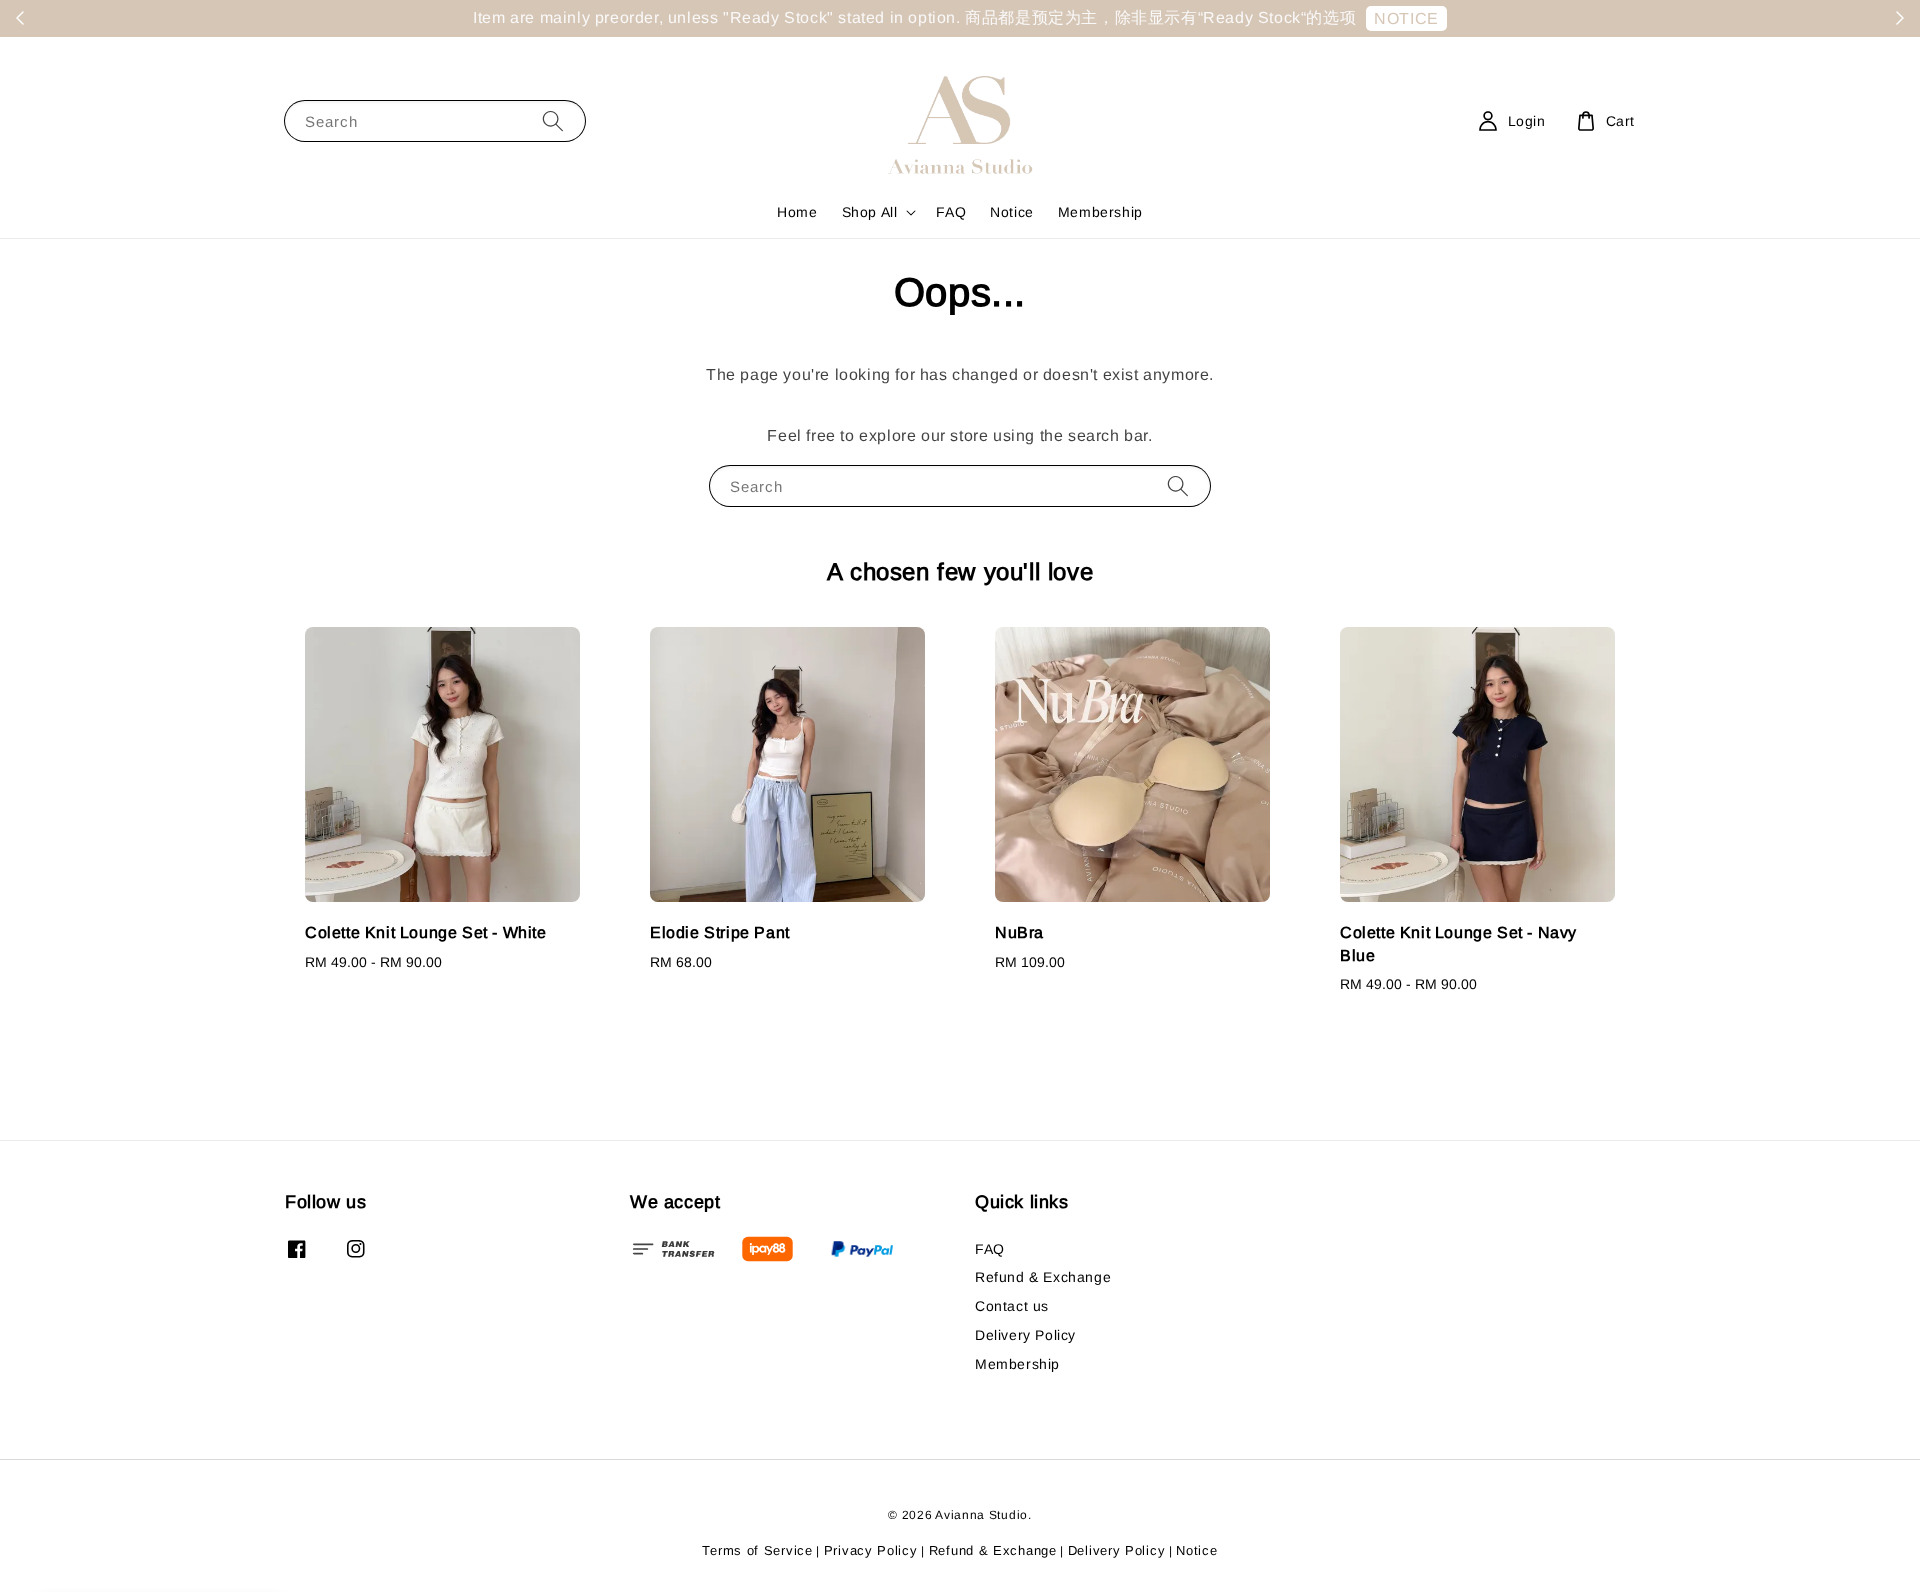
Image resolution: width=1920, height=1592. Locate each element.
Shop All (870, 212)
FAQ (951, 212)
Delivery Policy (1025, 1335)
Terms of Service (757, 1550)
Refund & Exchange (1043, 1277)
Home (797, 212)
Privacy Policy (871, 1550)
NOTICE (1325, 18)
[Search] (553, 120)
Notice (1012, 212)
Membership (1100, 212)
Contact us (1012, 1306)
